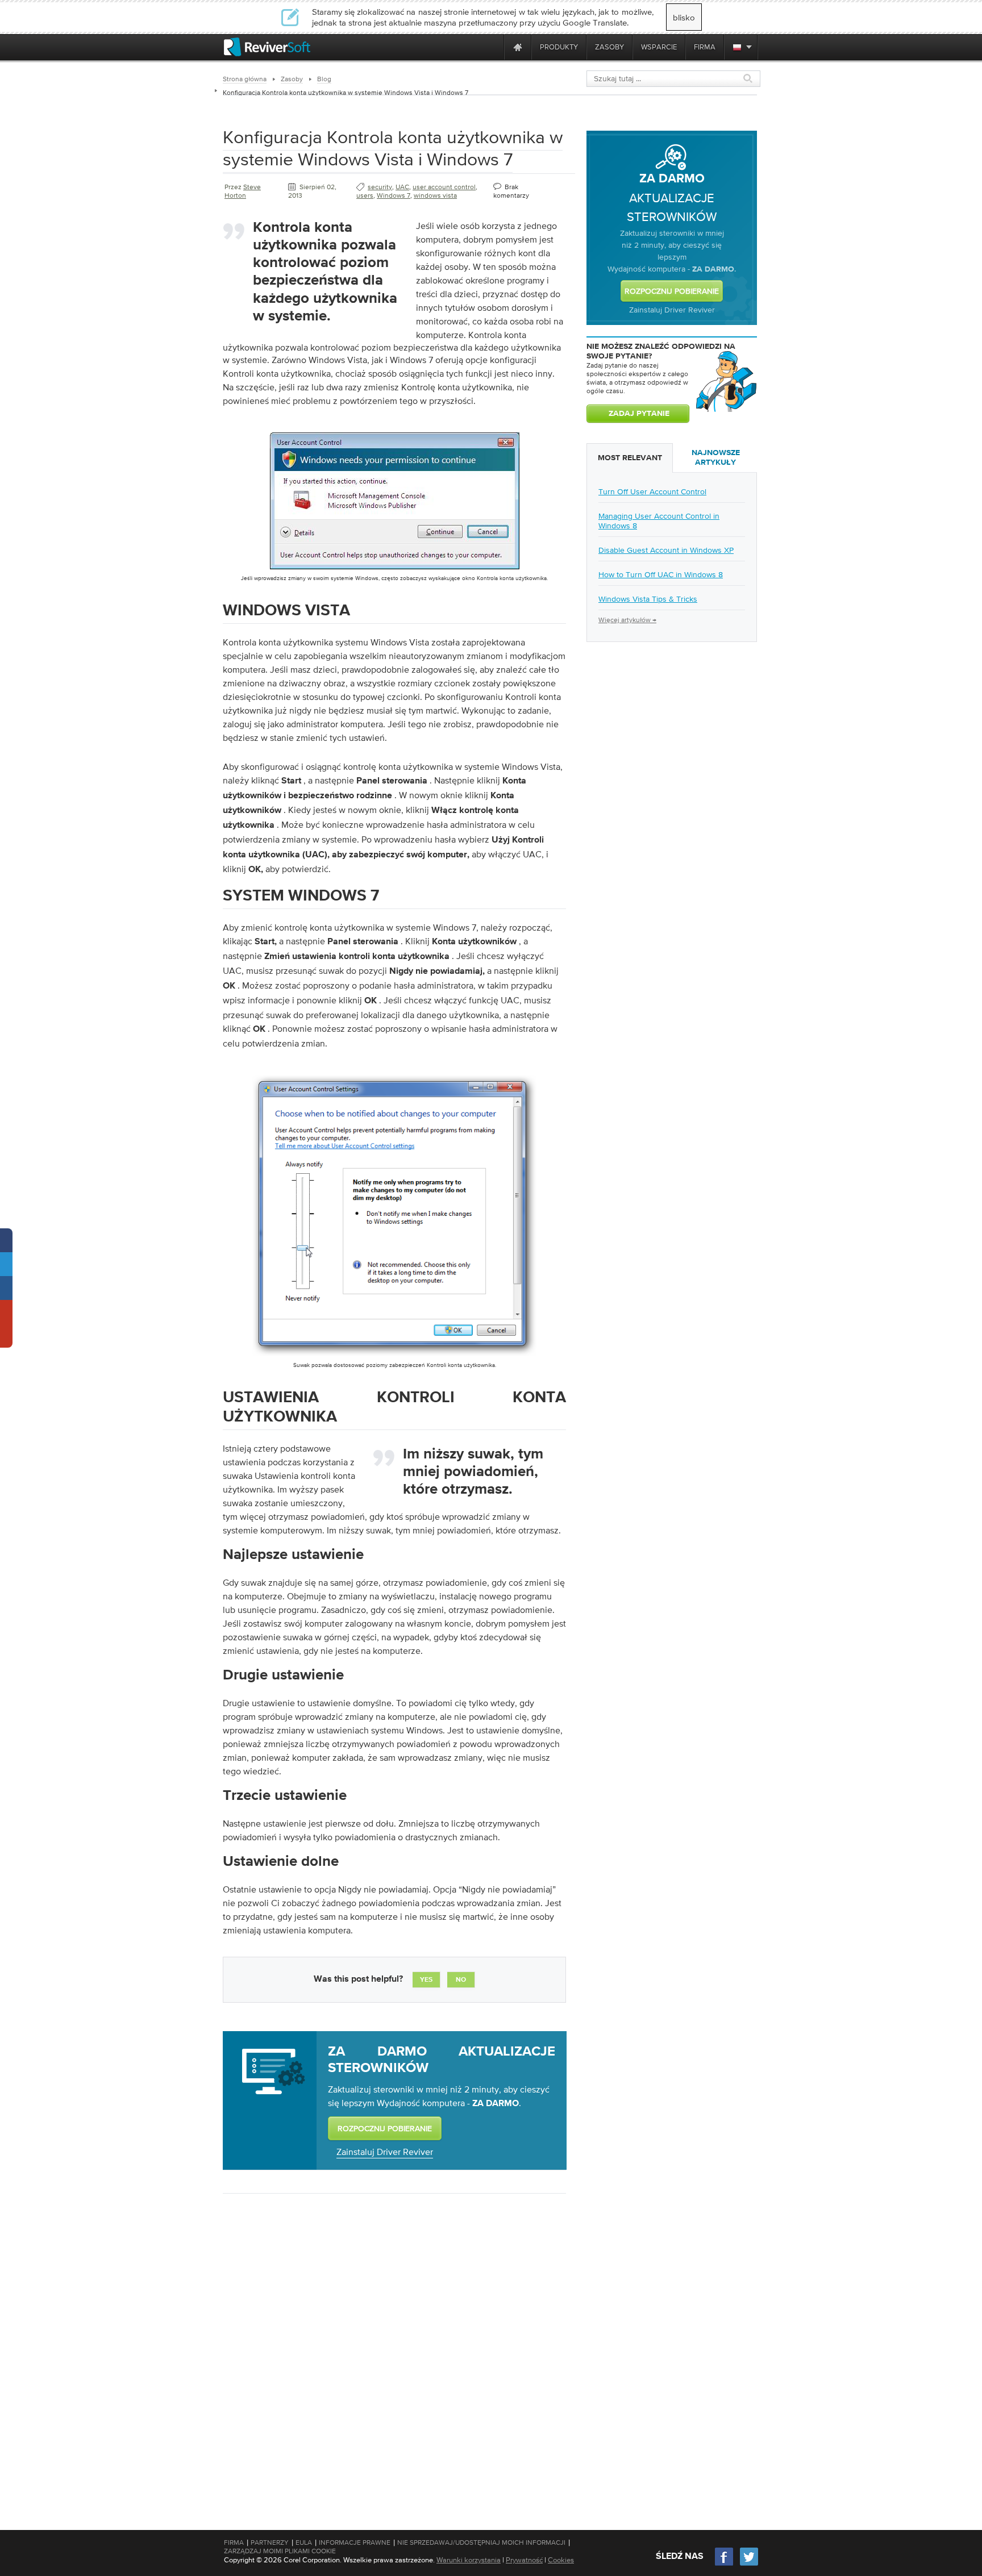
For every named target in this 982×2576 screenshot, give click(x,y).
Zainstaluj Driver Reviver (385, 2152)
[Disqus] (393, 2349)
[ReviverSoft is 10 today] (493, 47)
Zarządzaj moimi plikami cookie (280, 2551)
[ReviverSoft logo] (267, 47)
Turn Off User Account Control (652, 491)
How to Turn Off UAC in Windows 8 (661, 574)
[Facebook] (725, 2564)
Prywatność (524, 2560)
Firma (234, 2542)
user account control (444, 187)
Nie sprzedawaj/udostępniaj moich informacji (481, 2542)
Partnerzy (270, 2542)
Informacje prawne (355, 2542)
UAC (402, 187)
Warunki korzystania (469, 2560)
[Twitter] (749, 2564)
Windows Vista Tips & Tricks (648, 599)
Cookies (561, 2560)
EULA (304, 2542)
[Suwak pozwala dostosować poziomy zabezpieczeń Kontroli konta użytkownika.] (394, 1358)
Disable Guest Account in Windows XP (666, 550)
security (380, 187)
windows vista (435, 195)
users (365, 195)
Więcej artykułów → (627, 620)
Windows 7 (394, 195)
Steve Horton (243, 191)
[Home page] (518, 47)
